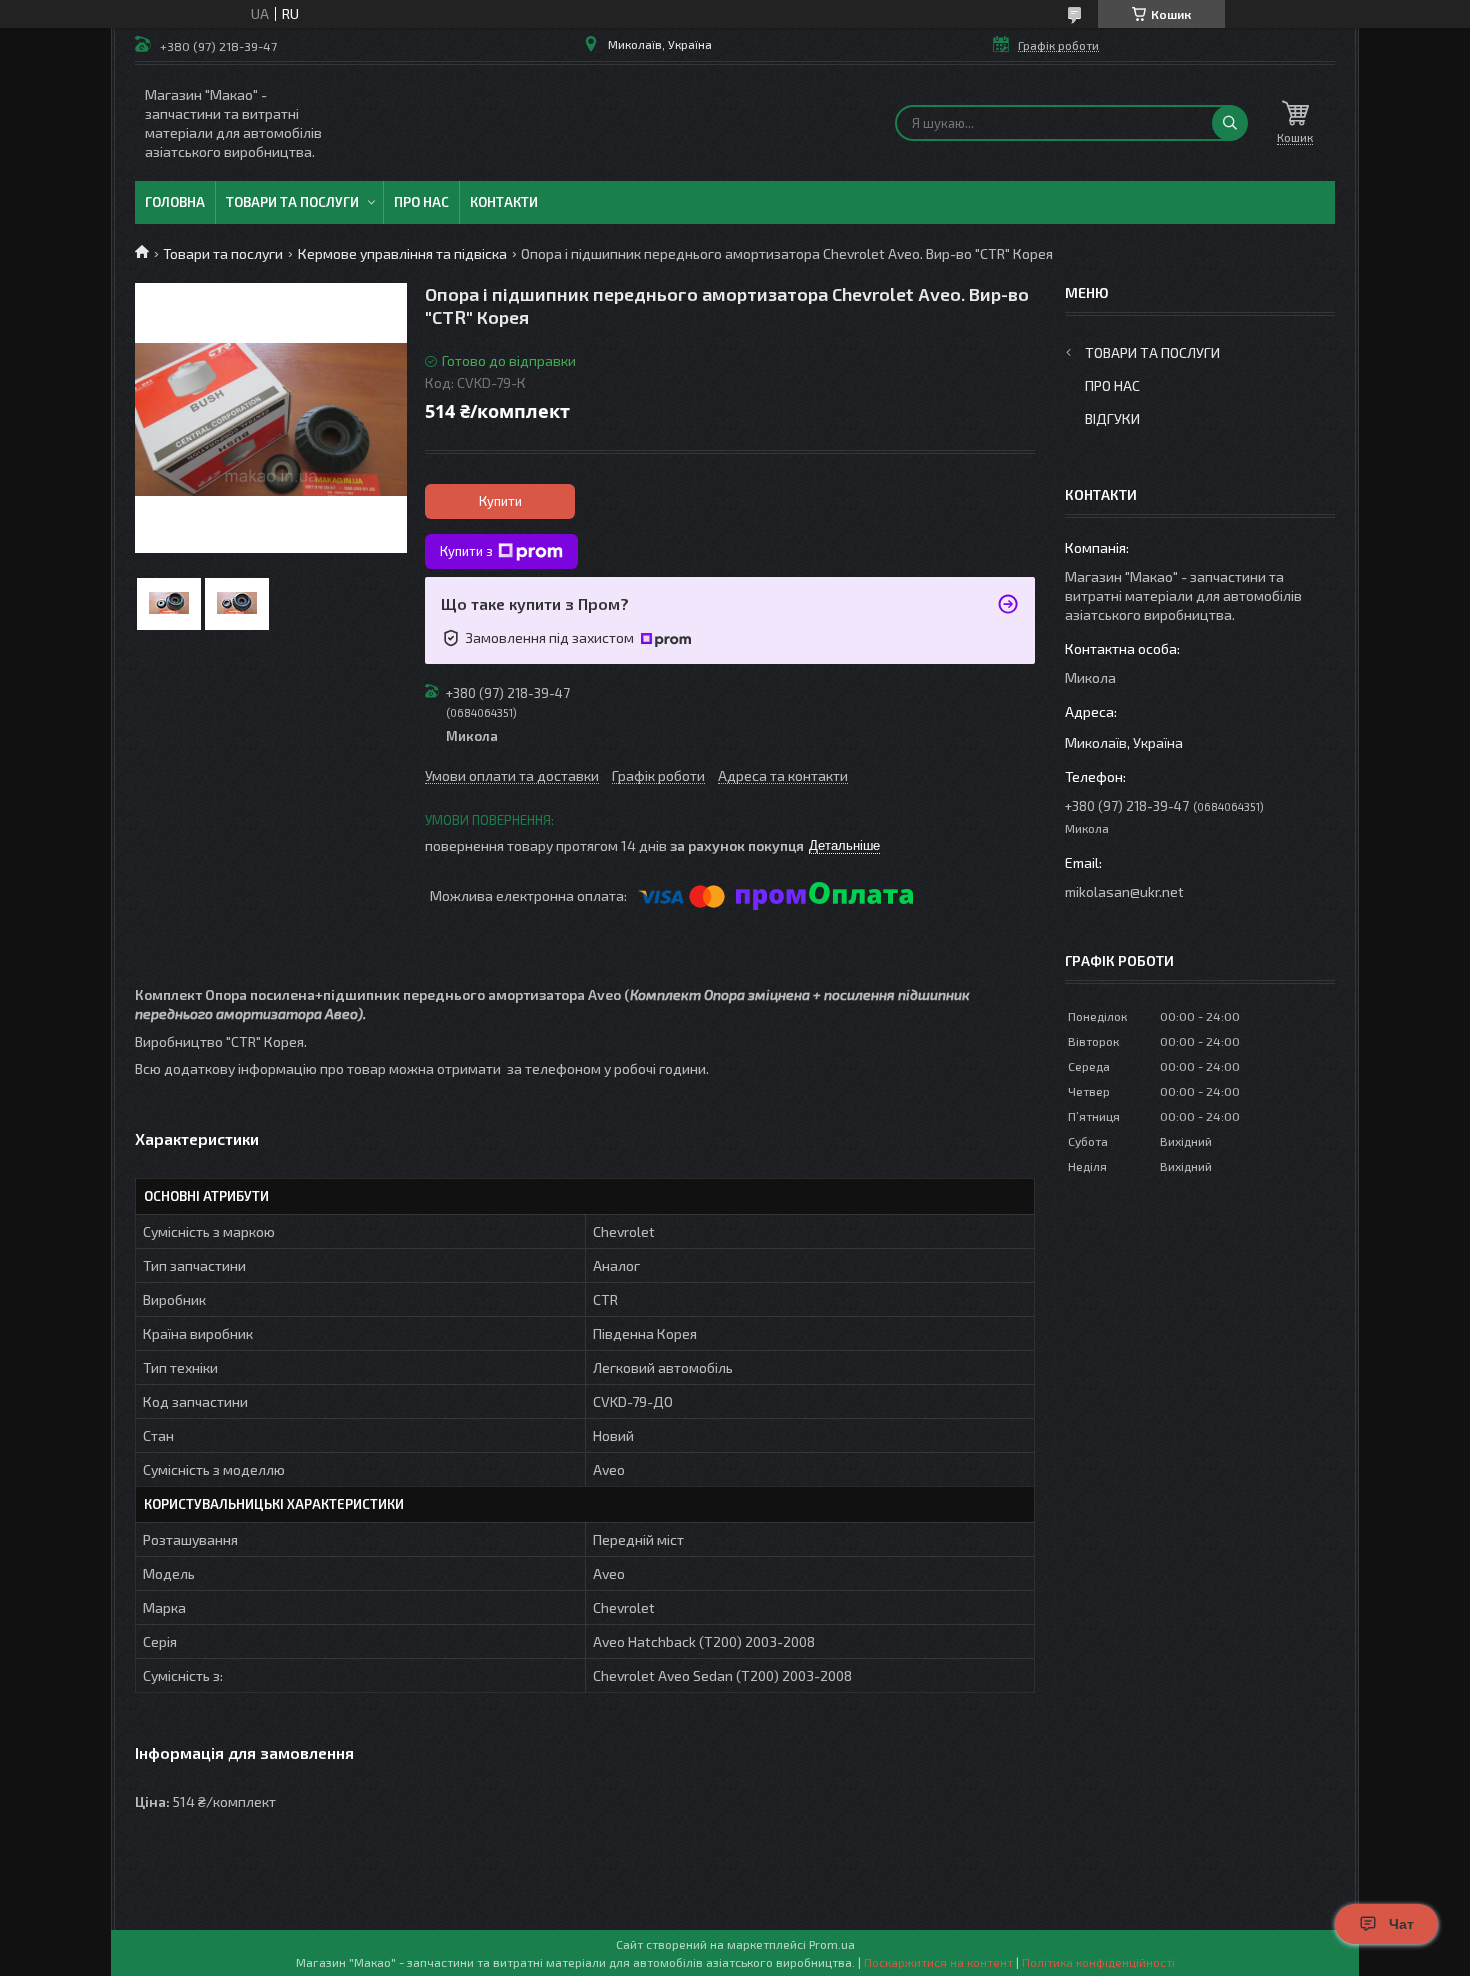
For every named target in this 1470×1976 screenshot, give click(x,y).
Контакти (504, 202)
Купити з (466, 551)
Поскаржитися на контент (938, 1962)
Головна (175, 202)
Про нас (421, 202)
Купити (500, 501)
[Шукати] (1230, 123)
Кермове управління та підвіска (402, 253)
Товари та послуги (292, 202)
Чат (1401, 1924)
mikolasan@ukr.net (1124, 891)
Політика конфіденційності (1098, 1962)
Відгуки (1112, 418)
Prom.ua (832, 1944)
